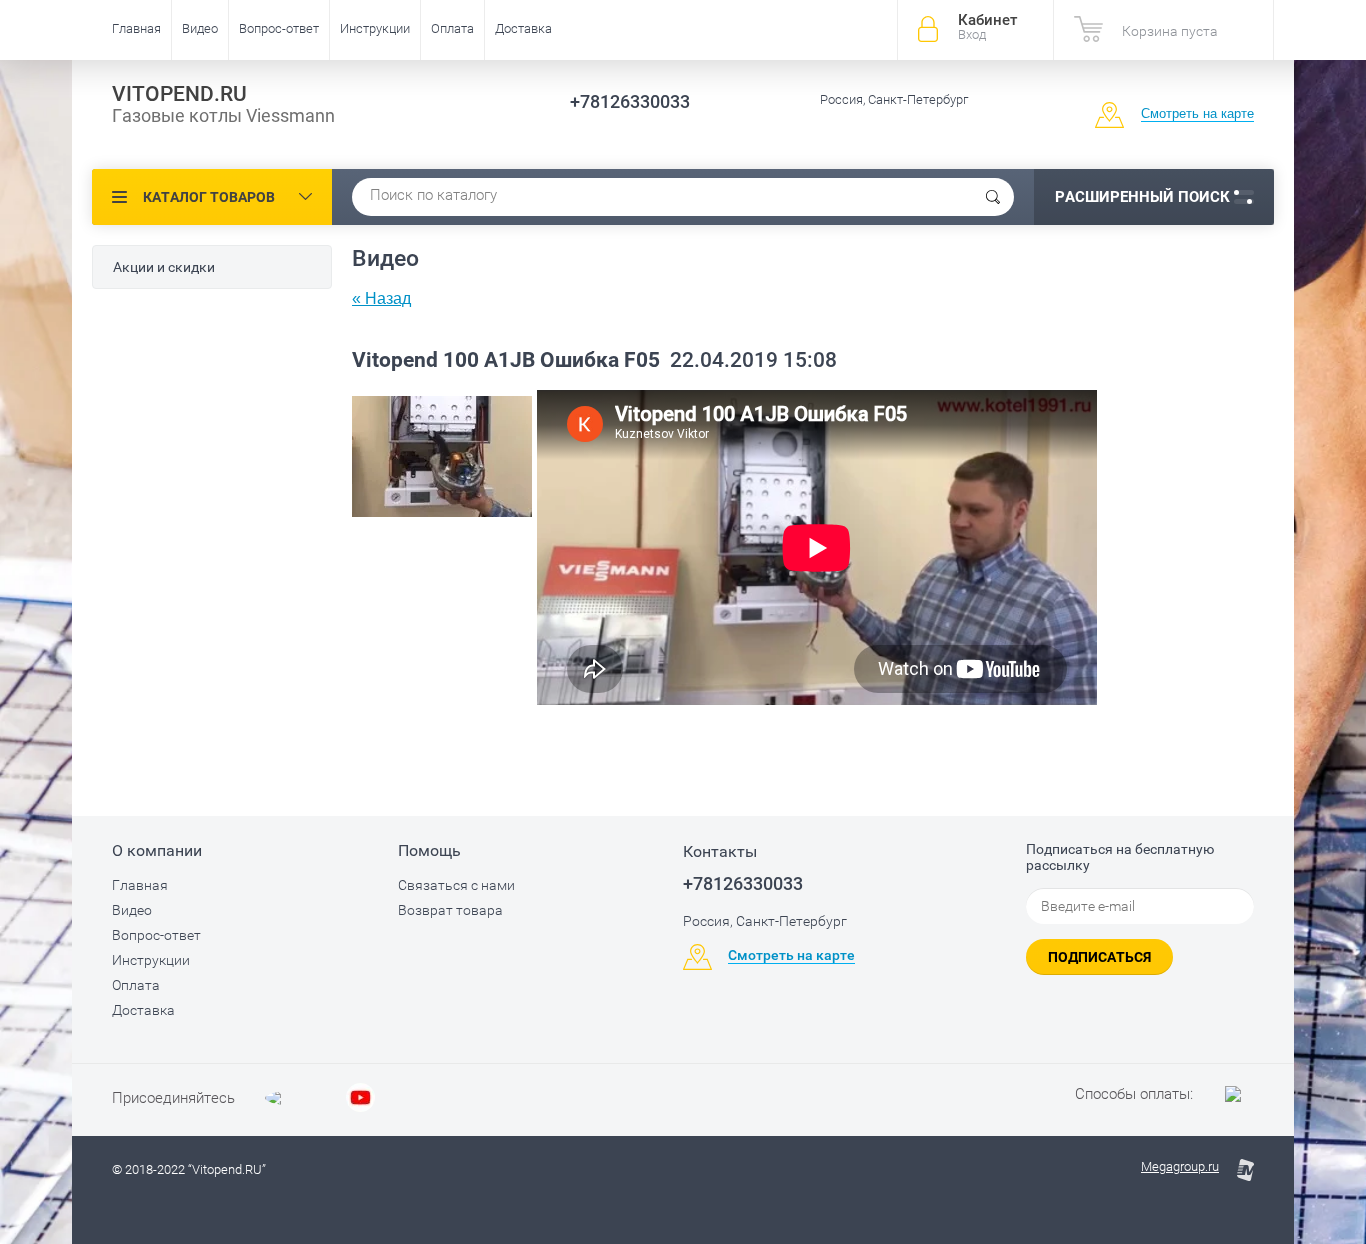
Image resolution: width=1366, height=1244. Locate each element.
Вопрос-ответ (279, 28)
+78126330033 (630, 101)
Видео (200, 28)
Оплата (452, 28)
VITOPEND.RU (179, 94)
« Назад (381, 298)
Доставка (523, 28)
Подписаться (1099, 957)
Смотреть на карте (1197, 113)
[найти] (993, 197)
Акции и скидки (164, 267)
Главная (136, 28)
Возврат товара (450, 910)
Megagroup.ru (1180, 1166)
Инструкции (375, 28)
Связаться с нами (456, 885)
